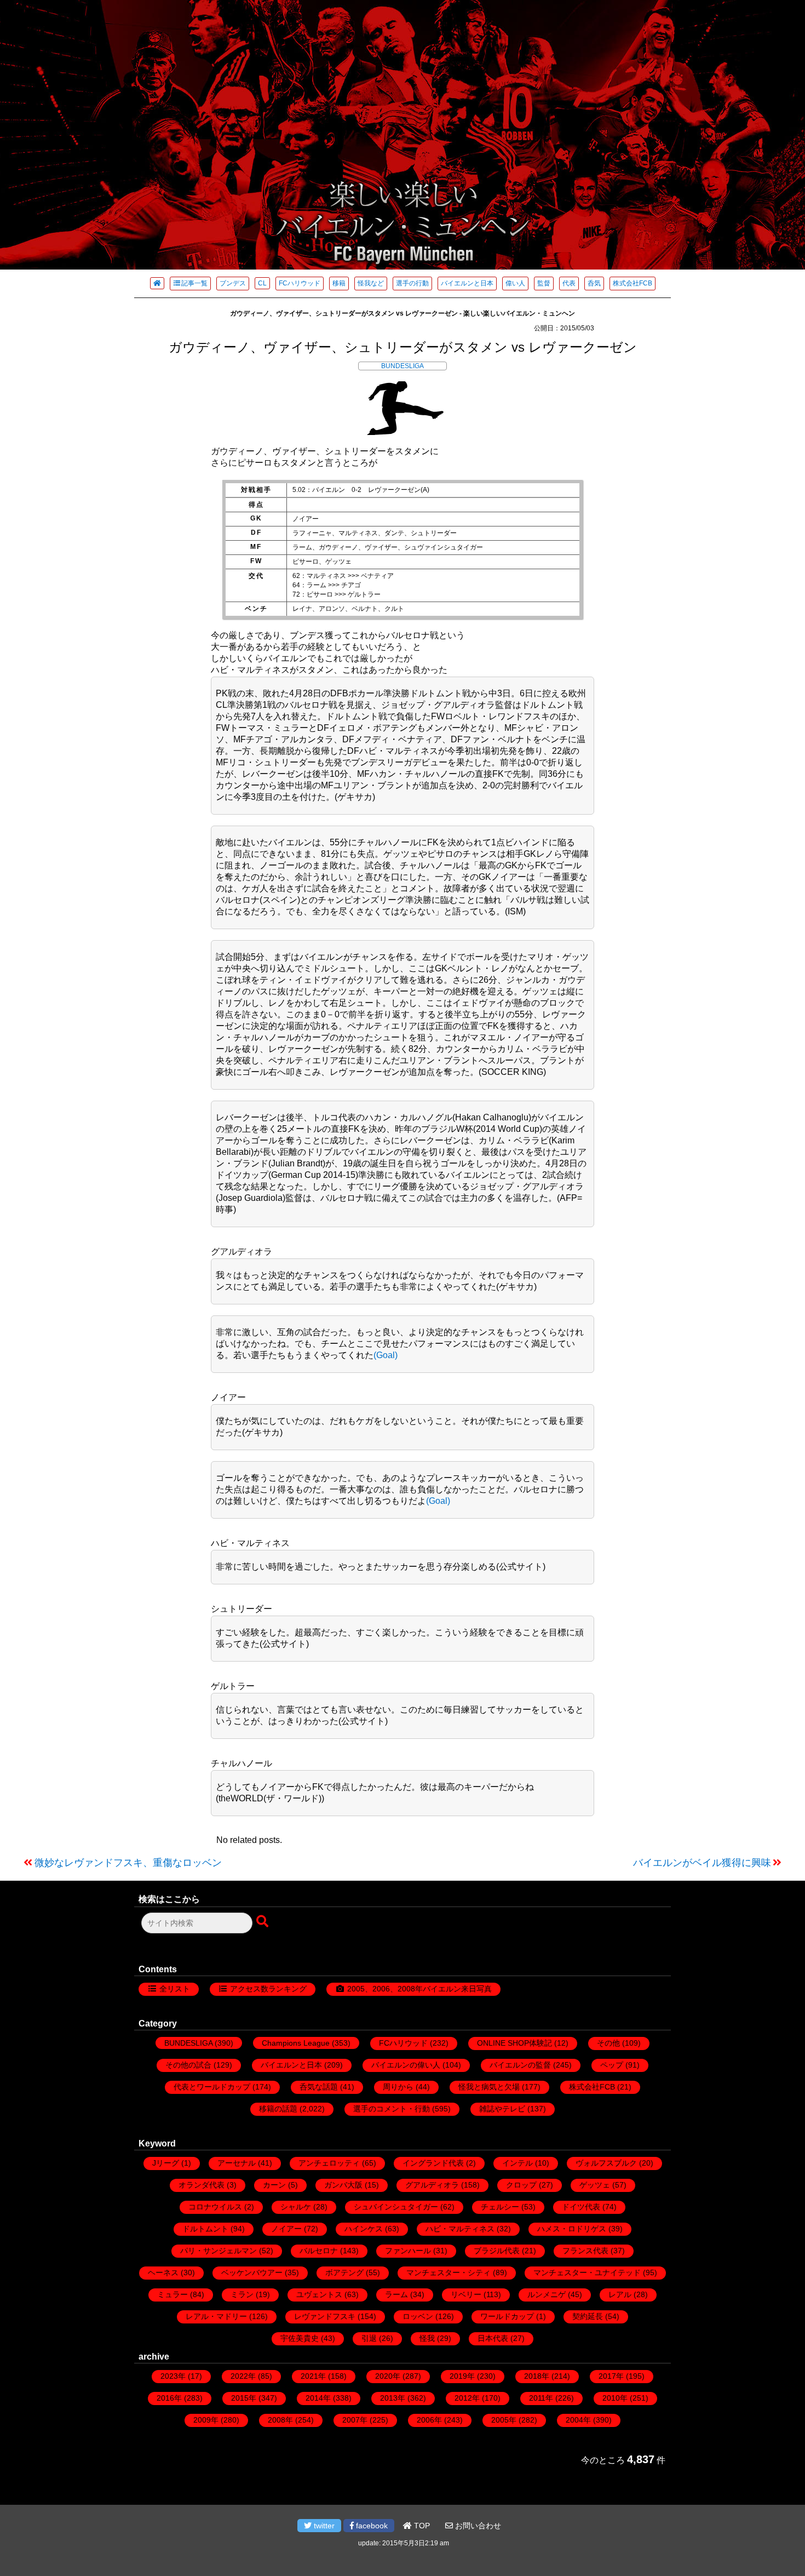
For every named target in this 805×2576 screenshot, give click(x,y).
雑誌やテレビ (502, 2109)
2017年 (611, 2376)
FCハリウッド (300, 283)
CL (262, 283)
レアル (620, 2294)
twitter (323, 2526)
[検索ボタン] (263, 1922)
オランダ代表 (202, 2185)
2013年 (393, 2398)
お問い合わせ (477, 2526)
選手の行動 (412, 283)
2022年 (243, 2376)
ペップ (612, 2065)
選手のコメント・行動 (392, 2109)
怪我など (371, 283)
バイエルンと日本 (467, 283)
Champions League (296, 2043)
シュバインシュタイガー (396, 2207)
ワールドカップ (507, 2316)
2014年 (318, 2398)
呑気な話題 (319, 2087)
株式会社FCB (633, 283)
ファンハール (408, 2251)
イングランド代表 (433, 2163)
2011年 (541, 2398)
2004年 (578, 2420)
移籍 (339, 283)
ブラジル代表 (497, 2251)
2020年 (388, 2376)
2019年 (462, 2376)
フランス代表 (585, 2251)
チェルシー (500, 2207)
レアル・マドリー (216, 2316)
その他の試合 (188, 2065)
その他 (608, 2043)
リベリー (466, 2294)
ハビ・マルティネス (460, 2229)
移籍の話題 (278, 2109)
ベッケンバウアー (252, 2272)
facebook (371, 2526)
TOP (421, 2526)
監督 (544, 283)
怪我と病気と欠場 (489, 2087)
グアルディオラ (432, 2185)
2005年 (504, 2420)
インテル (517, 2163)
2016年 (169, 2398)
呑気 (594, 283)
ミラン (242, 2294)
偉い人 (515, 283)
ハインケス (364, 2229)
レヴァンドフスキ (325, 2316)
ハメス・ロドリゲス (572, 2229)
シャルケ (296, 2207)
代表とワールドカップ (212, 2087)
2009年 (206, 2420)
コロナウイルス (215, 2207)
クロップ (521, 2185)
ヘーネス (163, 2272)
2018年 (537, 2376)
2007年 (355, 2420)
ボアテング (344, 2272)
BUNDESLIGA (403, 366)
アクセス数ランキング (268, 1989)
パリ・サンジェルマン (219, 2251)
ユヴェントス (319, 2294)
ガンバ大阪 (343, 2185)
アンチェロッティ (329, 2163)
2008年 (280, 2420)
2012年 (467, 2398)
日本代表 (493, 2338)
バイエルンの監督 (520, 2065)
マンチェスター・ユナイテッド (587, 2272)
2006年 (429, 2420)
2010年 (615, 2398)
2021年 (313, 2376)
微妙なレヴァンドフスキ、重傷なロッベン (128, 1863)
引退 (369, 2338)
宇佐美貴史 (300, 2338)
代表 (569, 283)
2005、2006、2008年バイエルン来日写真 (419, 1989)
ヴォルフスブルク (606, 2163)
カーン (274, 2185)
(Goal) (386, 1355)
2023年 (173, 2376)
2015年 (244, 2398)
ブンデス (233, 283)
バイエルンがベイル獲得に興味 (702, 1863)
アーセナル (237, 2163)
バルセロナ (319, 2251)
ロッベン (418, 2316)
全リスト (175, 1989)
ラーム (396, 2294)
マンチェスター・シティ (449, 2272)
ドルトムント (205, 2229)
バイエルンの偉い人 (406, 2065)
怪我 (427, 2338)
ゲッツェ (595, 2185)
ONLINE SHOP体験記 (514, 2043)
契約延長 (588, 2316)
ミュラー (173, 2294)
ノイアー (286, 2229)
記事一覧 (194, 283)
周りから (398, 2087)
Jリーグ (166, 2163)
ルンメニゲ (547, 2294)
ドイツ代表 (581, 2207)
